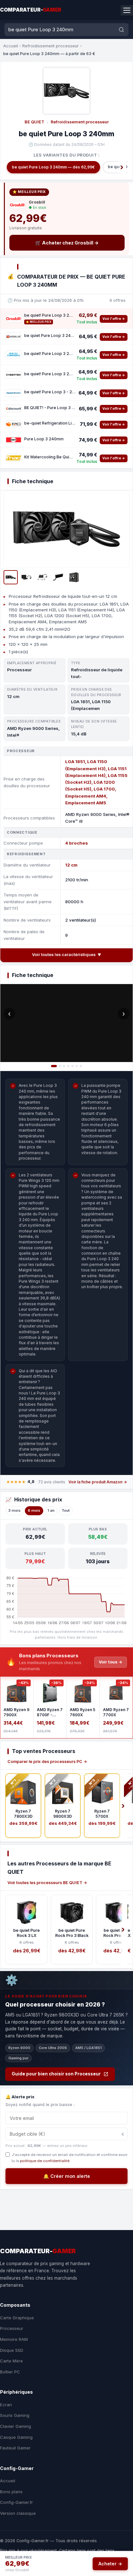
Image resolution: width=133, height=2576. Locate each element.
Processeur (12, 2328)
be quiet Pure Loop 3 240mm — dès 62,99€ (53, 167)
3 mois (15, 1510)
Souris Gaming (15, 2415)
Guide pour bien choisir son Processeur (56, 2074)
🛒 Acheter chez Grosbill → (67, 243)
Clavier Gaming (15, 2426)
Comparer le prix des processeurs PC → (47, 1762)
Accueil (11, 46)
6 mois (34, 1510)
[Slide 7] (81, 1066)
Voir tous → (111, 1662)
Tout (66, 1510)
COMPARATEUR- (31, 10)
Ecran (6, 2405)
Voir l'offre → (114, 319)
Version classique (18, 2513)
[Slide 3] (64, 1066)
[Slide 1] (54, 1066)
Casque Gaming (16, 2437)
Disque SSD (12, 2350)
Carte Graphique (17, 2318)
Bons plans (11, 2492)
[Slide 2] (60, 1066)
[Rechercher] (121, 30)
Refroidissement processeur (51, 46)
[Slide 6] (77, 1066)
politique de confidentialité (45, 2161)
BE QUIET (34, 122)
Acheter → (110, 2564)
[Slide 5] (72, 1066)
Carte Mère (11, 2361)
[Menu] (127, 10)
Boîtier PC (10, 2372)
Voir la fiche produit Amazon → (98, 1482)
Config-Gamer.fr (16, 2502)
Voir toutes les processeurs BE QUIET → (47, 1883)
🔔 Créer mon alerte (67, 2176)
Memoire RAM (14, 2339)
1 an (51, 1510)
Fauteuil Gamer (15, 2448)
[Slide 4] (68, 1066)
